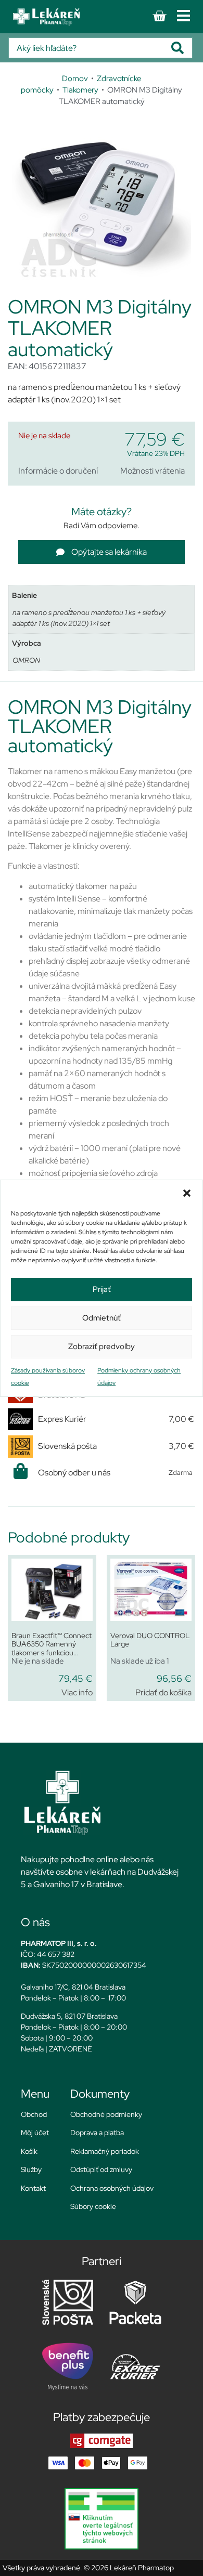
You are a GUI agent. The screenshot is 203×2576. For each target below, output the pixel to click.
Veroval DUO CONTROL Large (150, 1640)
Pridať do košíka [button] (163, 1692)
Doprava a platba (97, 2133)
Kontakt (33, 2188)
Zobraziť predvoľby (102, 1346)
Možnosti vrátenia (153, 471)
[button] (187, 1193)
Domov (75, 78)
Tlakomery (80, 90)
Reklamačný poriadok (105, 2151)
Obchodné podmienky (106, 2114)
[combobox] (90, 48)
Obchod (34, 2114)
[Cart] (159, 16)
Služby (31, 2169)
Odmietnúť (102, 1318)
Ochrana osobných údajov (112, 2188)
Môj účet (35, 2133)
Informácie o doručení (58, 471)
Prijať (102, 1289)
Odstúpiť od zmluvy (101, 2169)
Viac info (77, 1692)
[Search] (182, 48)
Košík (29, 2151)
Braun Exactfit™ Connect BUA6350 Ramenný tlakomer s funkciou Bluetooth (52, 1649)
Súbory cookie (93, 2206)
